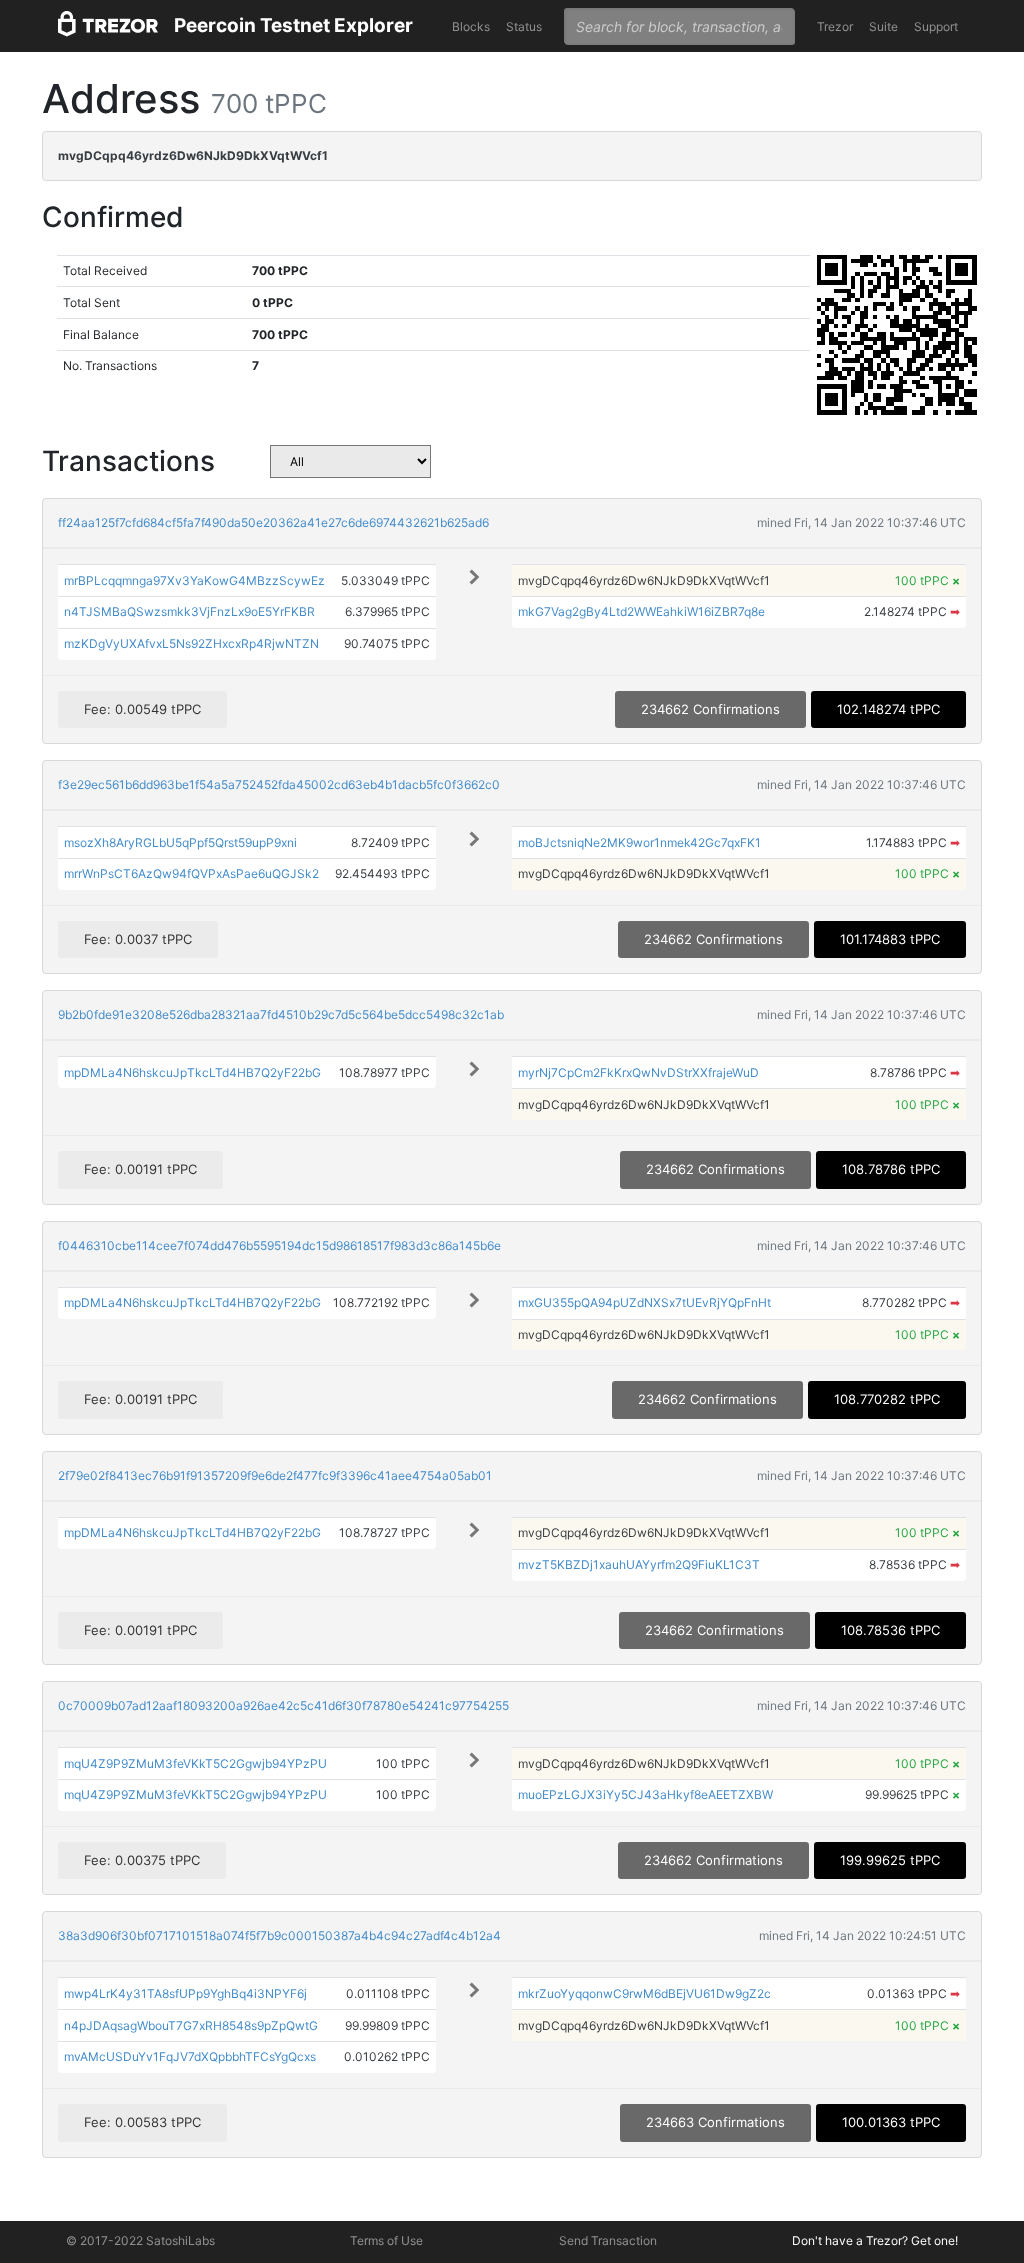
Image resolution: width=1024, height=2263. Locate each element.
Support (936, 26)
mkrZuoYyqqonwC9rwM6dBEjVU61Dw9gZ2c (644, 1993)
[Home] (108, 26)
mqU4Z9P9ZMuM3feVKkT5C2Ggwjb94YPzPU (195, 1763)
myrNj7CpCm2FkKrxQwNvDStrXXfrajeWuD (638, 1072)
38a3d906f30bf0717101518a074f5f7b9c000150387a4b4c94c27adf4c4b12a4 (279, 1935)
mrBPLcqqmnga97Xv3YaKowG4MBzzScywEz (194, 580)
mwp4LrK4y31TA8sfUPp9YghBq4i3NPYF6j (185, 1993)
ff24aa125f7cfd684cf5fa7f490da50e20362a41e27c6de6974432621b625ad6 (273, 522)
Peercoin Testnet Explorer (293, 25)
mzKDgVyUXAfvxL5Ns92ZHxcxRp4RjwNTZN (191, 643)
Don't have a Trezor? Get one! (875, 2240)
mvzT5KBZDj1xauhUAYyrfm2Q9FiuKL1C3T (639, 1564)
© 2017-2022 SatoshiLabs (140, 2240)
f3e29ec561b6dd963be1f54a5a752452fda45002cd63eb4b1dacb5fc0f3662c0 (279, 784)
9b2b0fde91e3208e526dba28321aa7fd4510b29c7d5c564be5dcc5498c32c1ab (281, 1014)
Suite (883, 26)
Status (524, 26)
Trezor (835, 26)
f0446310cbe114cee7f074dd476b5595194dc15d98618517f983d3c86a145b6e (279, 1245)
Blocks (471, 26)
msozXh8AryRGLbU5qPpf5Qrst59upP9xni (180, 842)
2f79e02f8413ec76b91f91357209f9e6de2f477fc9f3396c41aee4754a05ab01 (275, 1475)
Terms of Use (386, 2240)
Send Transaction (608, 2240)
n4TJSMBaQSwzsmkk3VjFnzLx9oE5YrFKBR (189, 611)
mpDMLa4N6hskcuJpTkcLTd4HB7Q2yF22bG (192, 1072)
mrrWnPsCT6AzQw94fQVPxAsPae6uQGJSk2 (191, 873)
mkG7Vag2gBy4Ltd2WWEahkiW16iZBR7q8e (641, 611)
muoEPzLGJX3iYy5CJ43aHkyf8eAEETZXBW (645, 1794)
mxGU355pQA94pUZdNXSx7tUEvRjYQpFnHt (644, 1302)
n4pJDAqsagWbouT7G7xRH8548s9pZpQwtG (191, 2025)
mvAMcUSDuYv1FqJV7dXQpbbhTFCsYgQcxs (190, 2056)
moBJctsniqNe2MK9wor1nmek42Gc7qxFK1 (639, 842)
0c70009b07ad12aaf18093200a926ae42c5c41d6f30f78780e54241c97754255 (283, 1705)
